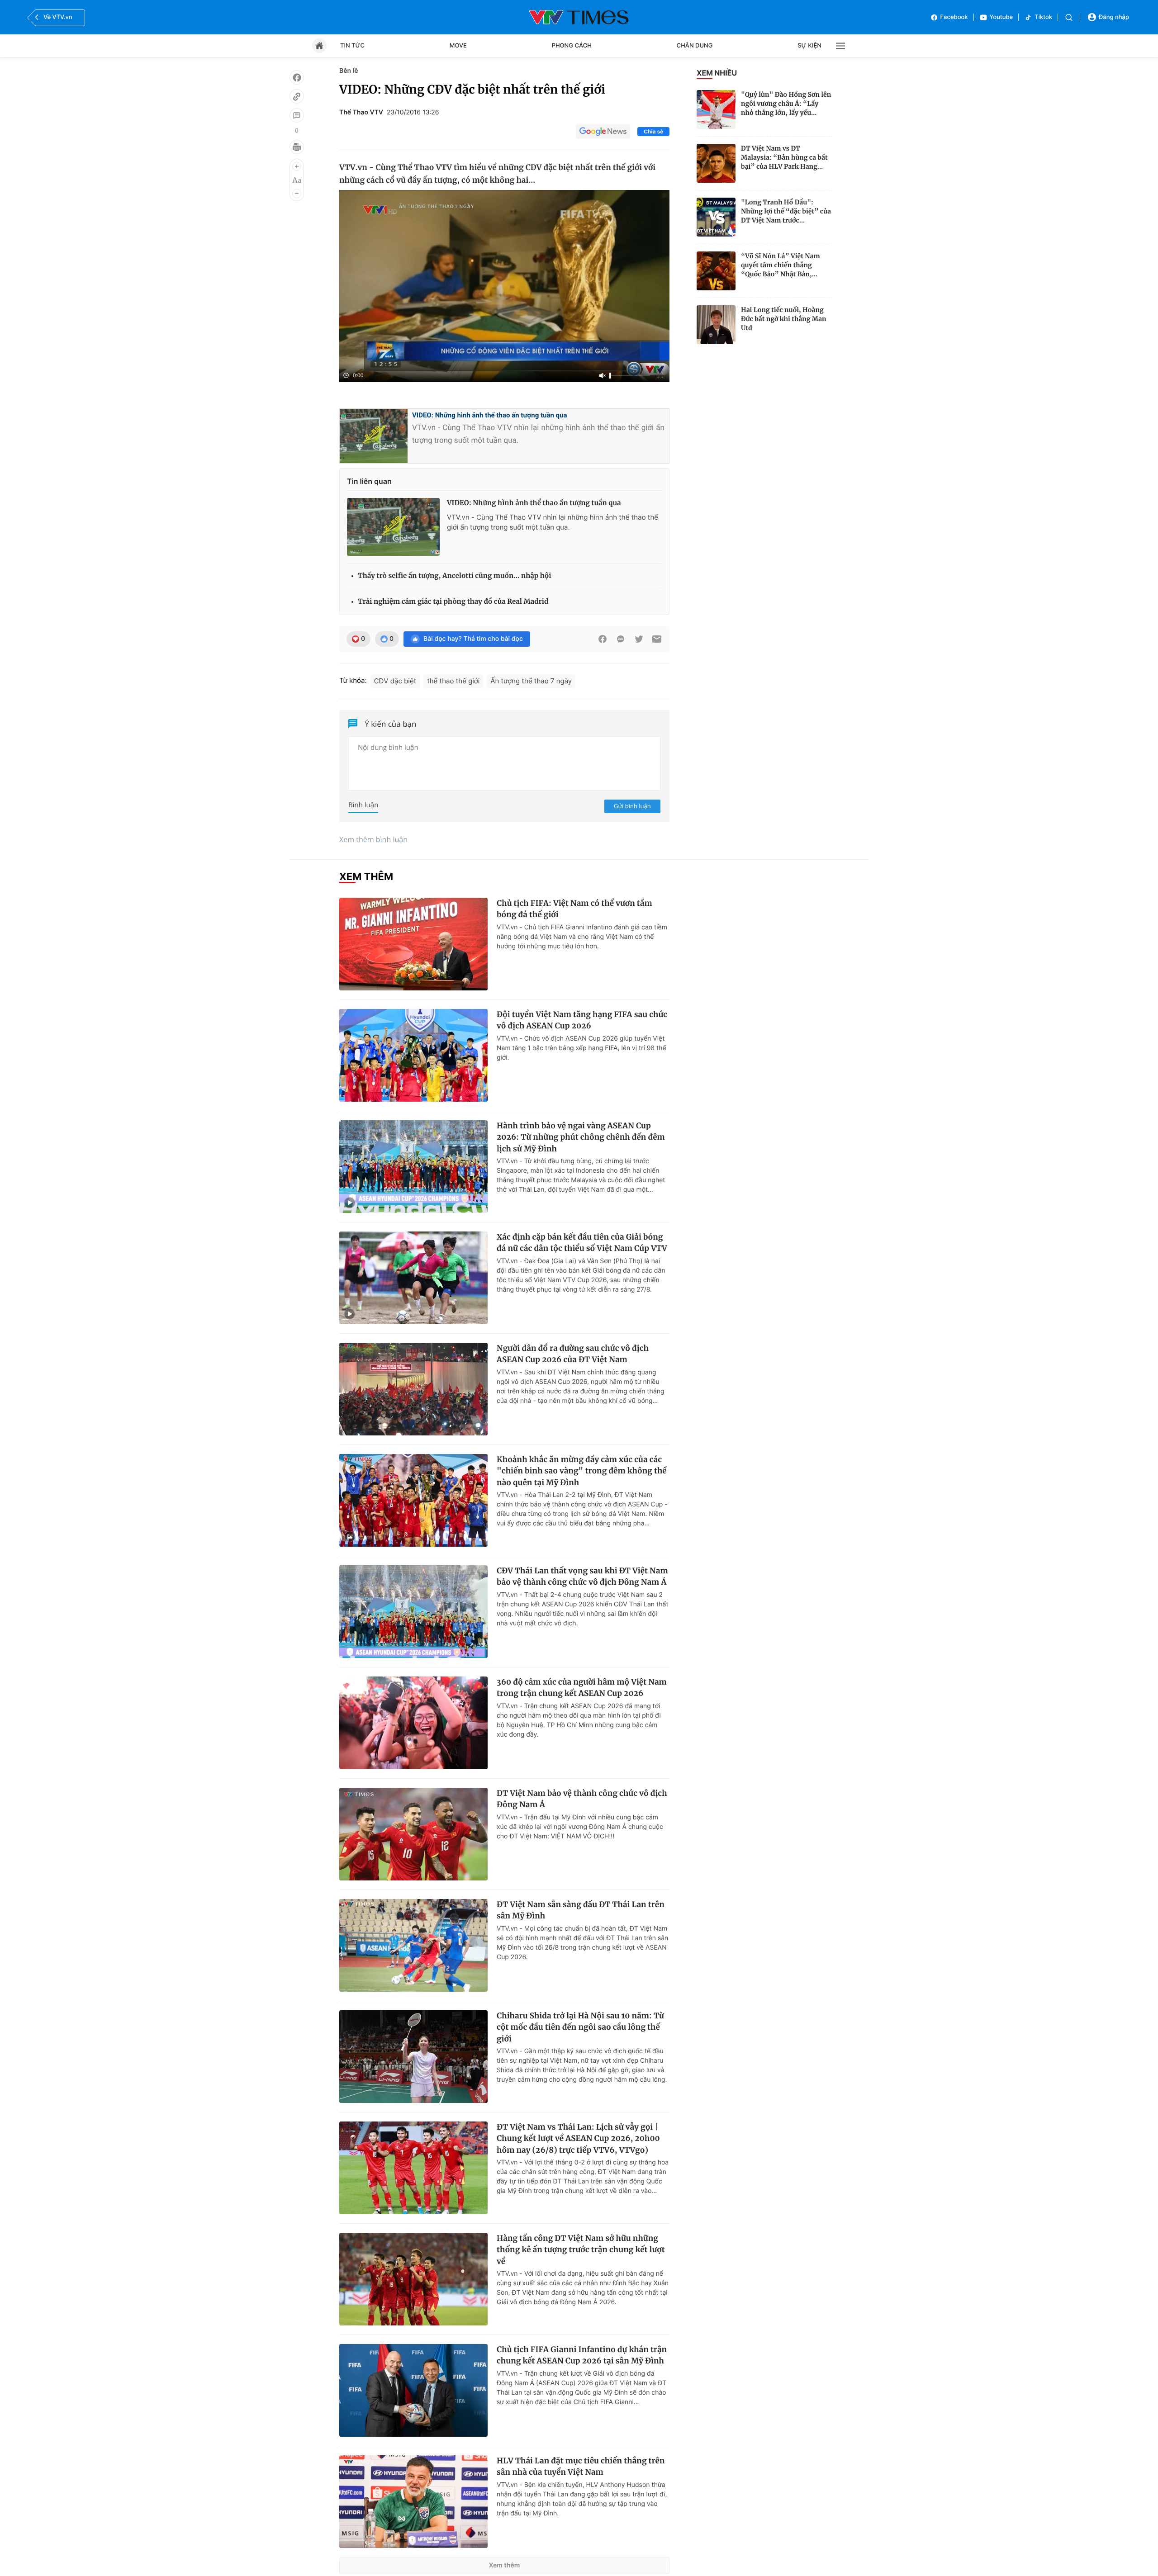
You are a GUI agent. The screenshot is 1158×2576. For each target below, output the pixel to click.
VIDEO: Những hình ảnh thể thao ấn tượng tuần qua (490, 415)
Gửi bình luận (632, 806)
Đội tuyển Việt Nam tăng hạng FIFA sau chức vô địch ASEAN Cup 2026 (582, 1020)
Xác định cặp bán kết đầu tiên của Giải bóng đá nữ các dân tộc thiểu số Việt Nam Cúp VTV (582, 1243)
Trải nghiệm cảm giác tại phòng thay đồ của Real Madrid (453, 602)
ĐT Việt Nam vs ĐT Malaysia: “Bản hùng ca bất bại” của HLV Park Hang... (784, 157)
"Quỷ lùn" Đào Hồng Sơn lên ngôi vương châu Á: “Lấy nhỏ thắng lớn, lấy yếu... (786, 104)
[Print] (297, 147)
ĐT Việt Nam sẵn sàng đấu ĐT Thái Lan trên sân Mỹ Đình (581, 1910)
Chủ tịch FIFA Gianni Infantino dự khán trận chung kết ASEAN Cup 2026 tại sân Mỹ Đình (582, 2355)
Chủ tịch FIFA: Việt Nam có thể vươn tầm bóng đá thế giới (574, 909)
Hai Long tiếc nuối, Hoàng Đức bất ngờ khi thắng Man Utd (784, 319)
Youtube (1001, 17)
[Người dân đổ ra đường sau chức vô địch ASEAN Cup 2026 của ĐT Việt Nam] (413, 1389)
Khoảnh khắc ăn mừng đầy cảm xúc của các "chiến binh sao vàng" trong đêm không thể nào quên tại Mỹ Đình (582, 1471)
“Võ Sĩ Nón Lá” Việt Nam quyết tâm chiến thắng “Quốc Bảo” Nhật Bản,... (781, 265)
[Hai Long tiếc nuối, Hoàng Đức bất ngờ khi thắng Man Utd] (716, 325)
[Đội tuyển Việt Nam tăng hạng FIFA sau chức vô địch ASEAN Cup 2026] (413, 1055)
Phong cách (572, 46)
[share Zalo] (621, 639)
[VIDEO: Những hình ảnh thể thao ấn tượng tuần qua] (393, 527)
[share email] (657, 639)
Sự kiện (809, 46)
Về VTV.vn (58, 17)
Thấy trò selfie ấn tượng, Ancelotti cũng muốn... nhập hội (455, 576)
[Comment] (297, 115)
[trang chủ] (319, 46)
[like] (297, 77)
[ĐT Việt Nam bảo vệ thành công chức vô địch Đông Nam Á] (413, 1834)
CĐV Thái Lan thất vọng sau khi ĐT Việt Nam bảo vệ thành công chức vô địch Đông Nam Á (582, 1577)
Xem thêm (505, 2565)
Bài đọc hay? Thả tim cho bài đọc (473, 639)
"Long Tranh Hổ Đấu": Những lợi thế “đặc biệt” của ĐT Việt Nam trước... (786, 211)
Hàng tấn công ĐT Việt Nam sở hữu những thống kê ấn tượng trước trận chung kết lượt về (581, 2250)
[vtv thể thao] (579, 17)
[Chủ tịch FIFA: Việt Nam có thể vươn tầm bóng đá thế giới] (413, 944)
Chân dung (695, 46)
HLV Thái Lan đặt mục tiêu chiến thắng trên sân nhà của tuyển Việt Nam (581, 2467)
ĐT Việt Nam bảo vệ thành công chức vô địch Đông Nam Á (582, 1799)
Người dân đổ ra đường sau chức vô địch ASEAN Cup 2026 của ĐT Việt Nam (573, 1354)
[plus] (297, 166)
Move (458, 46)
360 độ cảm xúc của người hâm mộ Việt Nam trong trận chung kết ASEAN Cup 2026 (582, 1688)
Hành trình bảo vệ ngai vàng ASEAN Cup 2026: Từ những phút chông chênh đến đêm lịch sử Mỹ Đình (581, 1137)
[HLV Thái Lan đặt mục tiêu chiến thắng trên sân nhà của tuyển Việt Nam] (413, 2502)
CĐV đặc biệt (395, 681)
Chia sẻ (653, 132)
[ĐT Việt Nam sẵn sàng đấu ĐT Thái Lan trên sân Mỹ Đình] (413, 1945)
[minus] (297, 194)
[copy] (297, 96)
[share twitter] (639, 639)
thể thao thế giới (453, 681)
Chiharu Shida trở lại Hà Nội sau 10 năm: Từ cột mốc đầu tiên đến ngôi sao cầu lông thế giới (580, 2027)
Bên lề (349, 71)
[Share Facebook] (603, 639)
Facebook (954, 17)
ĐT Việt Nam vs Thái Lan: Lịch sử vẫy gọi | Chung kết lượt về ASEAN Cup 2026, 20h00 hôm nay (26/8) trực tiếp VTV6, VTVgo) (578, 2138)
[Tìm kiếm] (1069, 17)
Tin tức (352, 46)
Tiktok (1043, 17)
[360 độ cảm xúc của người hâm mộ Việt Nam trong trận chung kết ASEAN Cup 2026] (413, 1723)
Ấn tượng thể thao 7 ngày (531, 681)
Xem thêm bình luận (373, 839)
